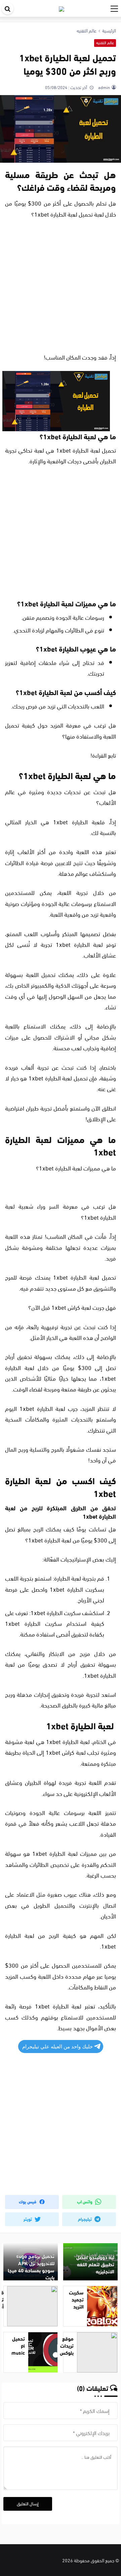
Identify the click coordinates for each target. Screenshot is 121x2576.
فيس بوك (28, 2201)
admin (104, 87)
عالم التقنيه (105, 43)
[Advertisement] (61, 288)
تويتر (28, 2219)
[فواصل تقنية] (62, 8)
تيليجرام (85, 2219)
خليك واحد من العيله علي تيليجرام (57, 2047)
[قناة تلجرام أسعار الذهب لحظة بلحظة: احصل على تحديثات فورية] (31, 2306)
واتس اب (85, 2201)
